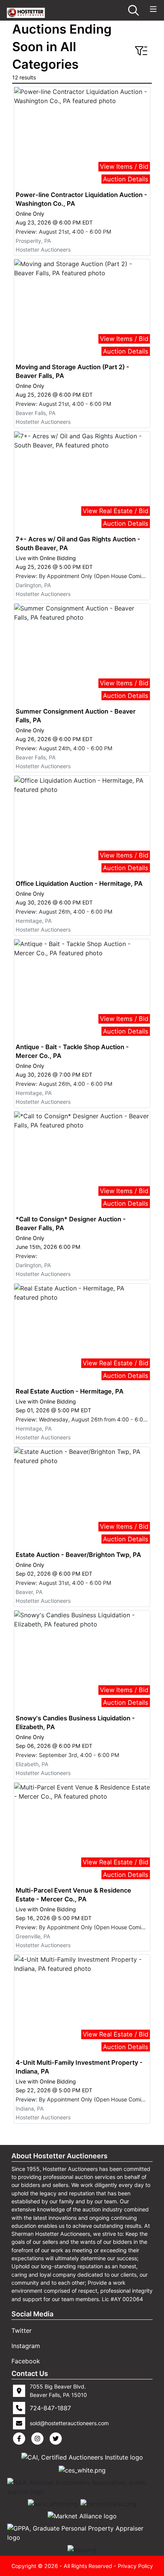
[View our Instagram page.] (39, 2439)
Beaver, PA (29, 1592)
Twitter (22, 2331)
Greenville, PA (33, 1936)
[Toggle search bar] (133, 10)
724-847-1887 (50, 2408)
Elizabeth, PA (32, 1764)
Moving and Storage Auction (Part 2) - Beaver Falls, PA (72, 371)
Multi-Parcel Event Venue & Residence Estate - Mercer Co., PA (73, 1895)
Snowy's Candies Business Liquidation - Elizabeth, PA (75, 1722)
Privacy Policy (135, 2566)
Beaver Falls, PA (36, 413)
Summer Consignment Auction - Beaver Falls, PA (76, 716)
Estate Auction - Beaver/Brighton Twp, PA (78, 1555)
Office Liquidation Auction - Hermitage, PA (79, 883)
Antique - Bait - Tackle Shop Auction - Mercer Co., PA (72, 1051)
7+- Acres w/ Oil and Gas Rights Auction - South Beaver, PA (78, 543)
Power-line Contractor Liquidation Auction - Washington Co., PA (81, 199)
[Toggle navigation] (153, 9)
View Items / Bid (124, 166)
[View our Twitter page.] (57, 2439)
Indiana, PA (30, 2108)
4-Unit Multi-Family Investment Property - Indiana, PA (79, 2067)
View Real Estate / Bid (116, 511)
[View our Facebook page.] (21, 2439)
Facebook (26, 2361)
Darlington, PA (33, 585)
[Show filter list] (141, 51)
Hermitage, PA (34, 921)
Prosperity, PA (33, 241)
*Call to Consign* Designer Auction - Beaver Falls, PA (71, 1223)
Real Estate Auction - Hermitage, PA (70, 1391)
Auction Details (126, 179)
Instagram (26, 2346)
